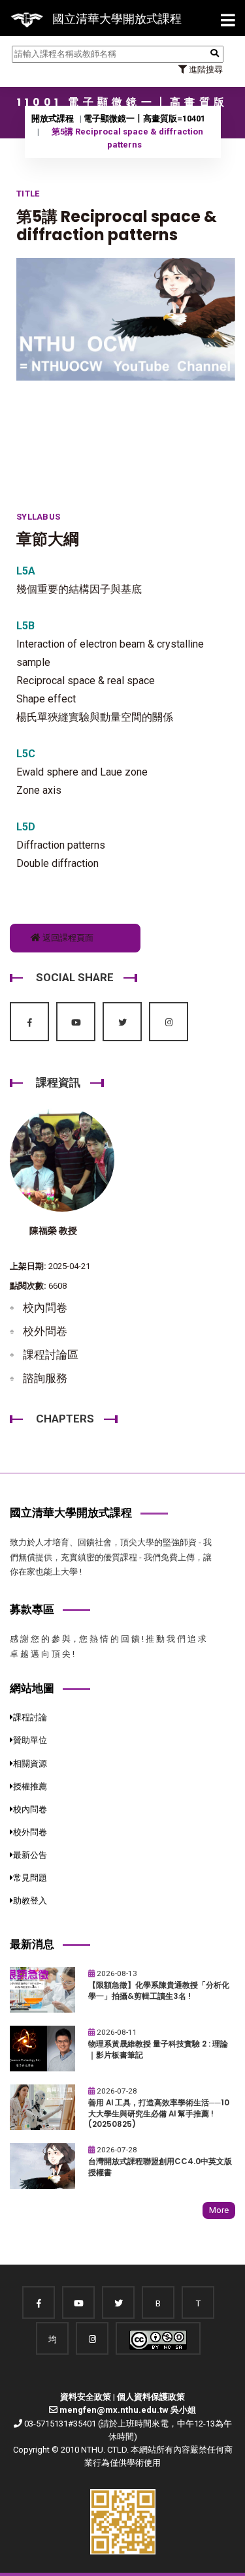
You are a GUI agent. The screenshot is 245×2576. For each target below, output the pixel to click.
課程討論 (30, 1717)
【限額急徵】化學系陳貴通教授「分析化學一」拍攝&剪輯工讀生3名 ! (159, 1991)
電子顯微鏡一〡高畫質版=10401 (144, 118)
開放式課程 (53, 118)
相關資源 (30, 1764)
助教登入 (30, 1901)
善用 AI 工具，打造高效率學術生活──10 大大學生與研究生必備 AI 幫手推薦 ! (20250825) (159, 2113)
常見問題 (30, 1878)
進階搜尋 (205, 70)
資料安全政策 (86, 2397)
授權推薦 (30, 1786)
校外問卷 (45, 1331)
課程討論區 (51, 1355)
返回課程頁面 (67, 938)
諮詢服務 (45, 1378)
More (219, 2210)
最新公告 (30, 1855)
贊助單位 (30, 1740)
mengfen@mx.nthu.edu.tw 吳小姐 (128, 2410)
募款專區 (32, 1609)
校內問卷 (45, 1308)
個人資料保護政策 (151, 2397)
